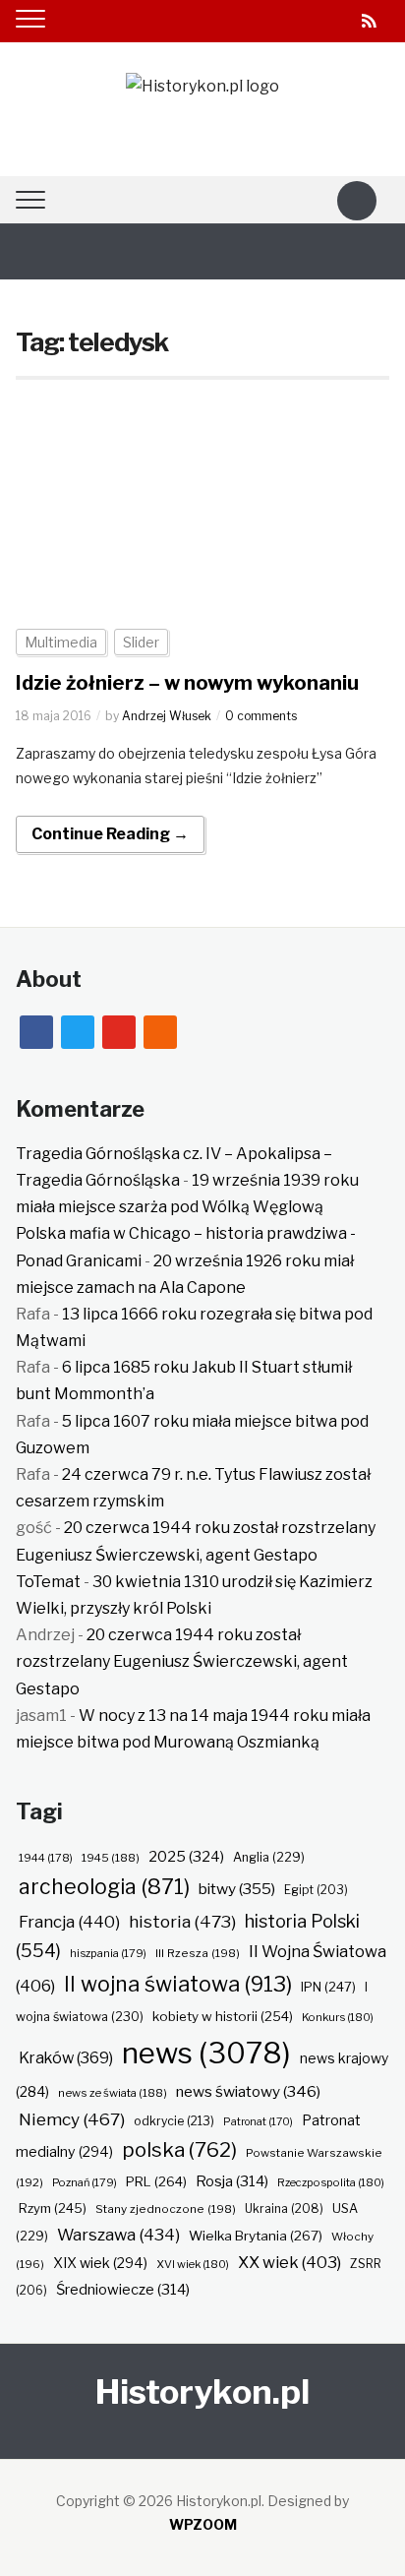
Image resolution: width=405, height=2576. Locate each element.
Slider (141, 642)
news (206, 2053)
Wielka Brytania (256, 2236)
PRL (156, 2181)
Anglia (269, 1857)
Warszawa (118, 2235)
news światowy (248, 2091)
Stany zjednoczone (166, 2209)
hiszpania (108, 1953)
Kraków (66, 2058)
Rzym (53, 2208)
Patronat (258, 2122)
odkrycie (174, 2121)
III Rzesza (198, 1953)
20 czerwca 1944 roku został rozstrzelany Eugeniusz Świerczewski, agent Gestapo (182, 1661)
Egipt (316, 1890)
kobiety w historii (223, 2016)
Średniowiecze (123, 2290)
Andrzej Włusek (167, 716)
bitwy (237, 1889)
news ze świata (113, 2093)
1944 (46, 1858)
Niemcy (72, 2119)
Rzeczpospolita (331, 2182)
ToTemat (48, 1582)
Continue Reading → (110, 834)
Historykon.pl (202, 2392)
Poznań (85, 2182)
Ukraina (284, 2208)
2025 (186, 1857)
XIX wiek (100, 2263)
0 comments (261, 716)
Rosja (232, 2181)
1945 (111, 1858)
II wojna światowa (178, 1984)
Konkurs (338, 2017)
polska (179, 2149)
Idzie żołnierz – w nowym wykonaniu (187, 683)
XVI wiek (193, 2264)
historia (182, 1921)
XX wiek (289, 2262)
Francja (69, 1922)
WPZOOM (203, 2524)
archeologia (104, 1887)
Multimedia (61, 642)
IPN (328, 1987)
